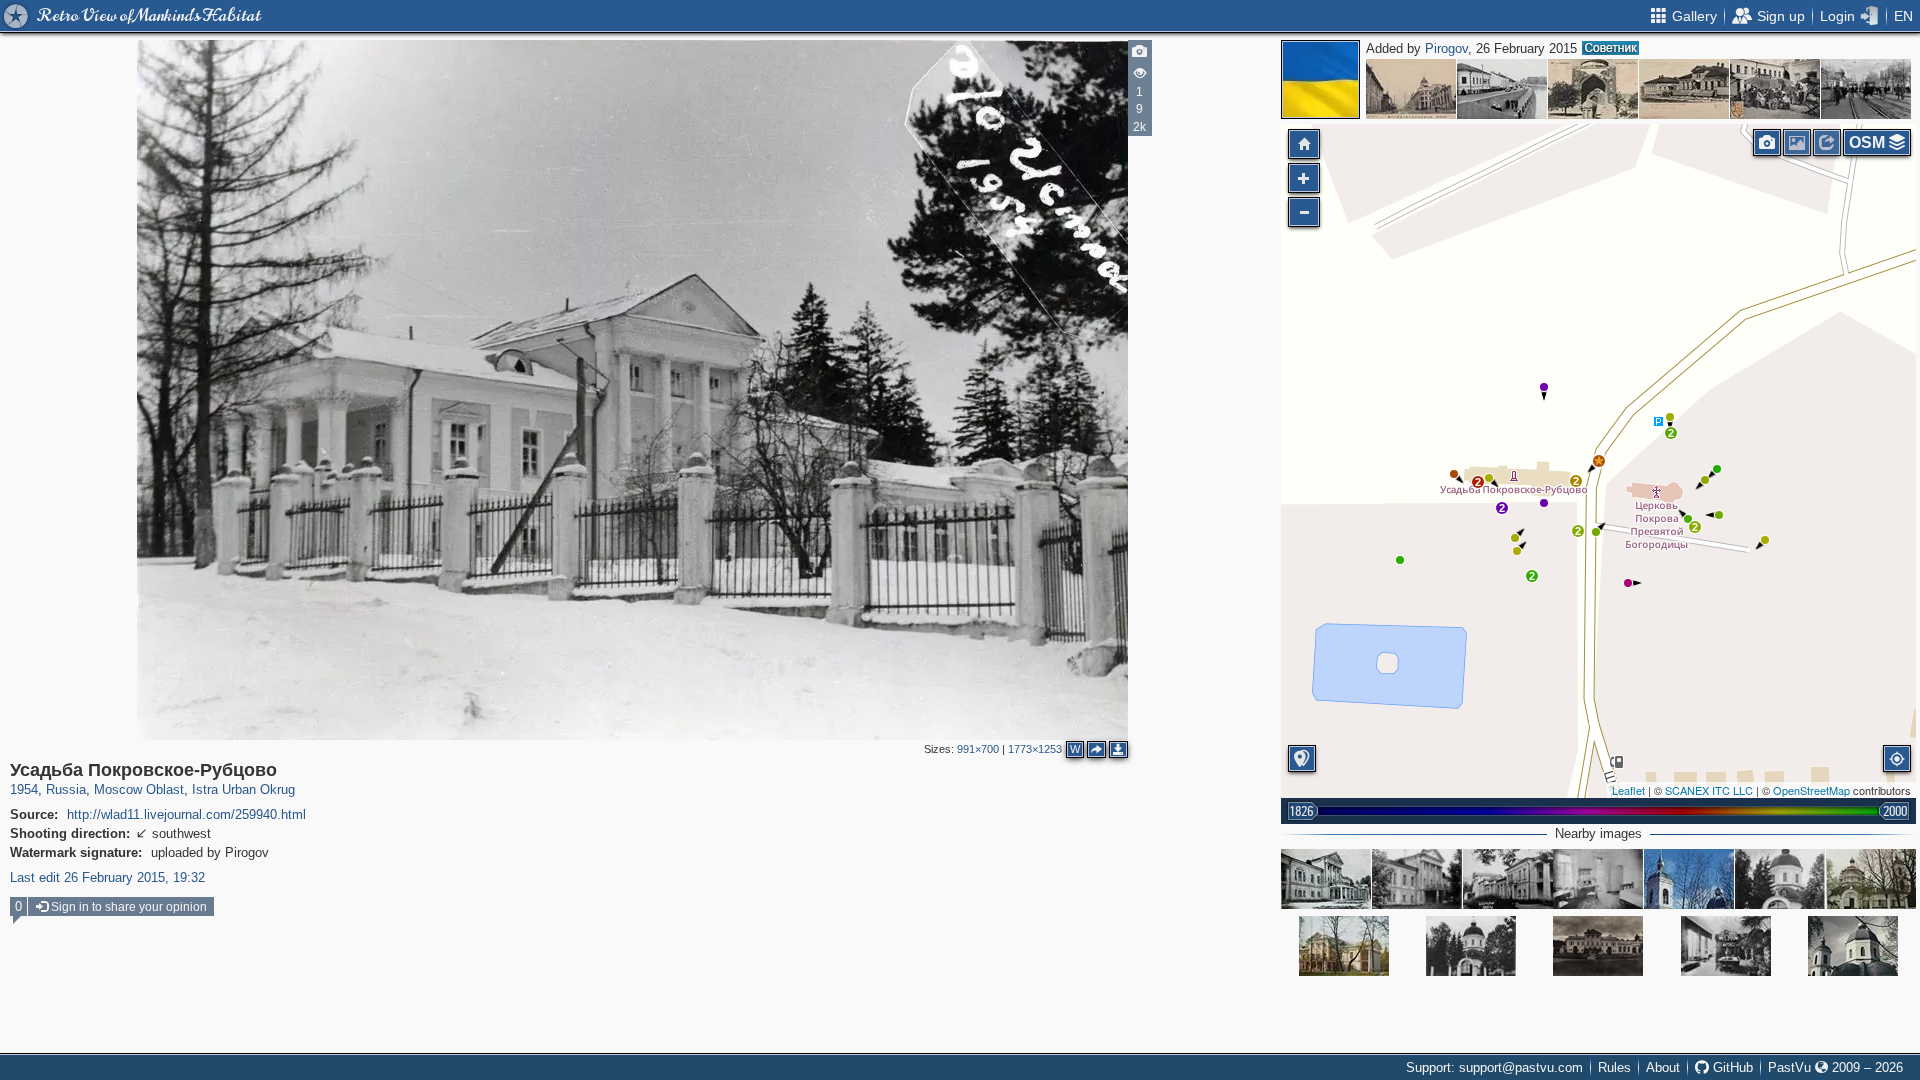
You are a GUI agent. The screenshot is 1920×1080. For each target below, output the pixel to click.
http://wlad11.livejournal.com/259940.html (186, 814)
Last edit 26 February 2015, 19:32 (107, 877)
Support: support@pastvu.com (1494, 1067)
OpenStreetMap (1811, 790)
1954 (24, 789)
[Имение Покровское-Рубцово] (1598, 946)
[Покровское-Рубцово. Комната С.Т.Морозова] (1598, 879)
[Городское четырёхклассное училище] (1684, 89)
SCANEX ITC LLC (1709, 790)
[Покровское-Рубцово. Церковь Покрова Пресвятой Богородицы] (1780, 879)
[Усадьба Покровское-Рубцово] (1599, 461)
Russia (66, 789)
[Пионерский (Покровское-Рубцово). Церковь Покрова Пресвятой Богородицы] (1689, 879)
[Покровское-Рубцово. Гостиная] (1726, 946)
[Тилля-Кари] (1593, 89)
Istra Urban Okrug (243, 789)
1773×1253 (1035, 749)
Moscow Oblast (139, 789)
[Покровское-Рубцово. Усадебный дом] (1326, 879)
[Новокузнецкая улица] (1866, 89)
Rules (1614, 1067)
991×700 (978, 749)
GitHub (1731, 1067)
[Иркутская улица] (1411, 89)
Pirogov (1446, 48)
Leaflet (1628, 790)
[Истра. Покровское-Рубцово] (1508, 879)
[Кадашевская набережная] (1502, 89)
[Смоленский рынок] (1775, 89)
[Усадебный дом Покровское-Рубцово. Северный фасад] (1417, 879)
